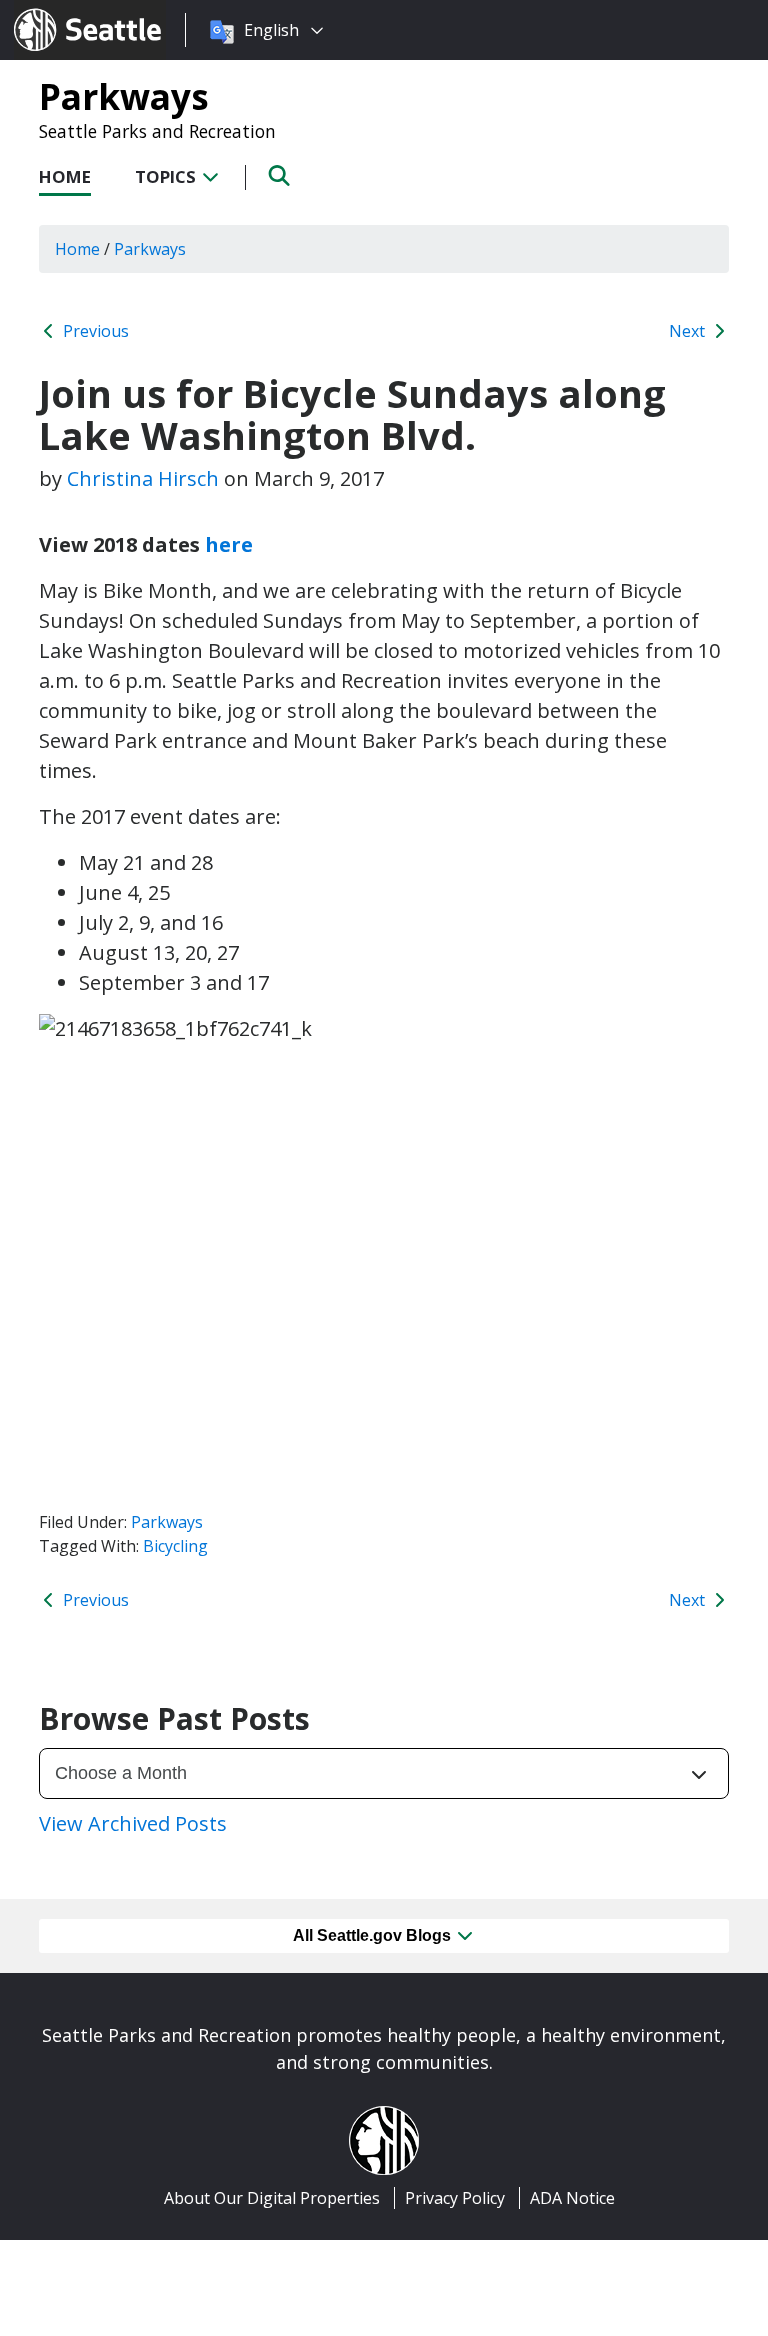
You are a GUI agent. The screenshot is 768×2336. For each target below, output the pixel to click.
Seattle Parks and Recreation (157, 131)
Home (65, 176)
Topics (167, 176)
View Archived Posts (133, 1823)
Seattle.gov (56, 11)
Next (689, 331)
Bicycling (175, 1546)
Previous (94, 331)
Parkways (124, 96)
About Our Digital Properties (272, 2198)
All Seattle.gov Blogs (374, 1935)
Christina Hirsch (143, 478)
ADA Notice (572, 2198)
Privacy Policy (455, 2198)
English (271, 30)
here (229, 544)
